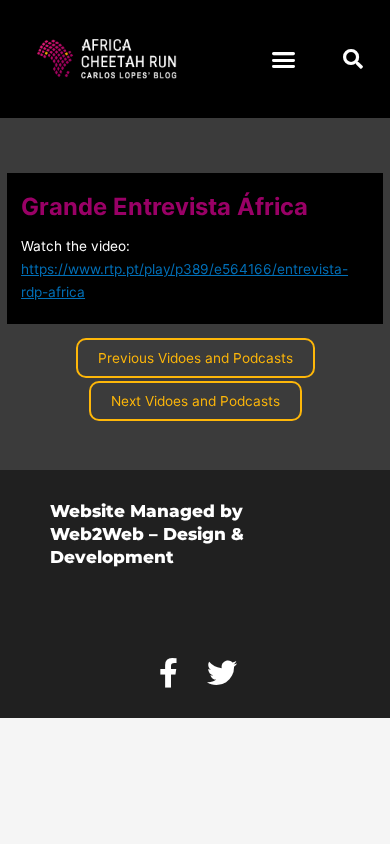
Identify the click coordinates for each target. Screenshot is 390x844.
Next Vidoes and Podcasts (195, 401)
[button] (284, 59)
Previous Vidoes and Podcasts (195, 358)
